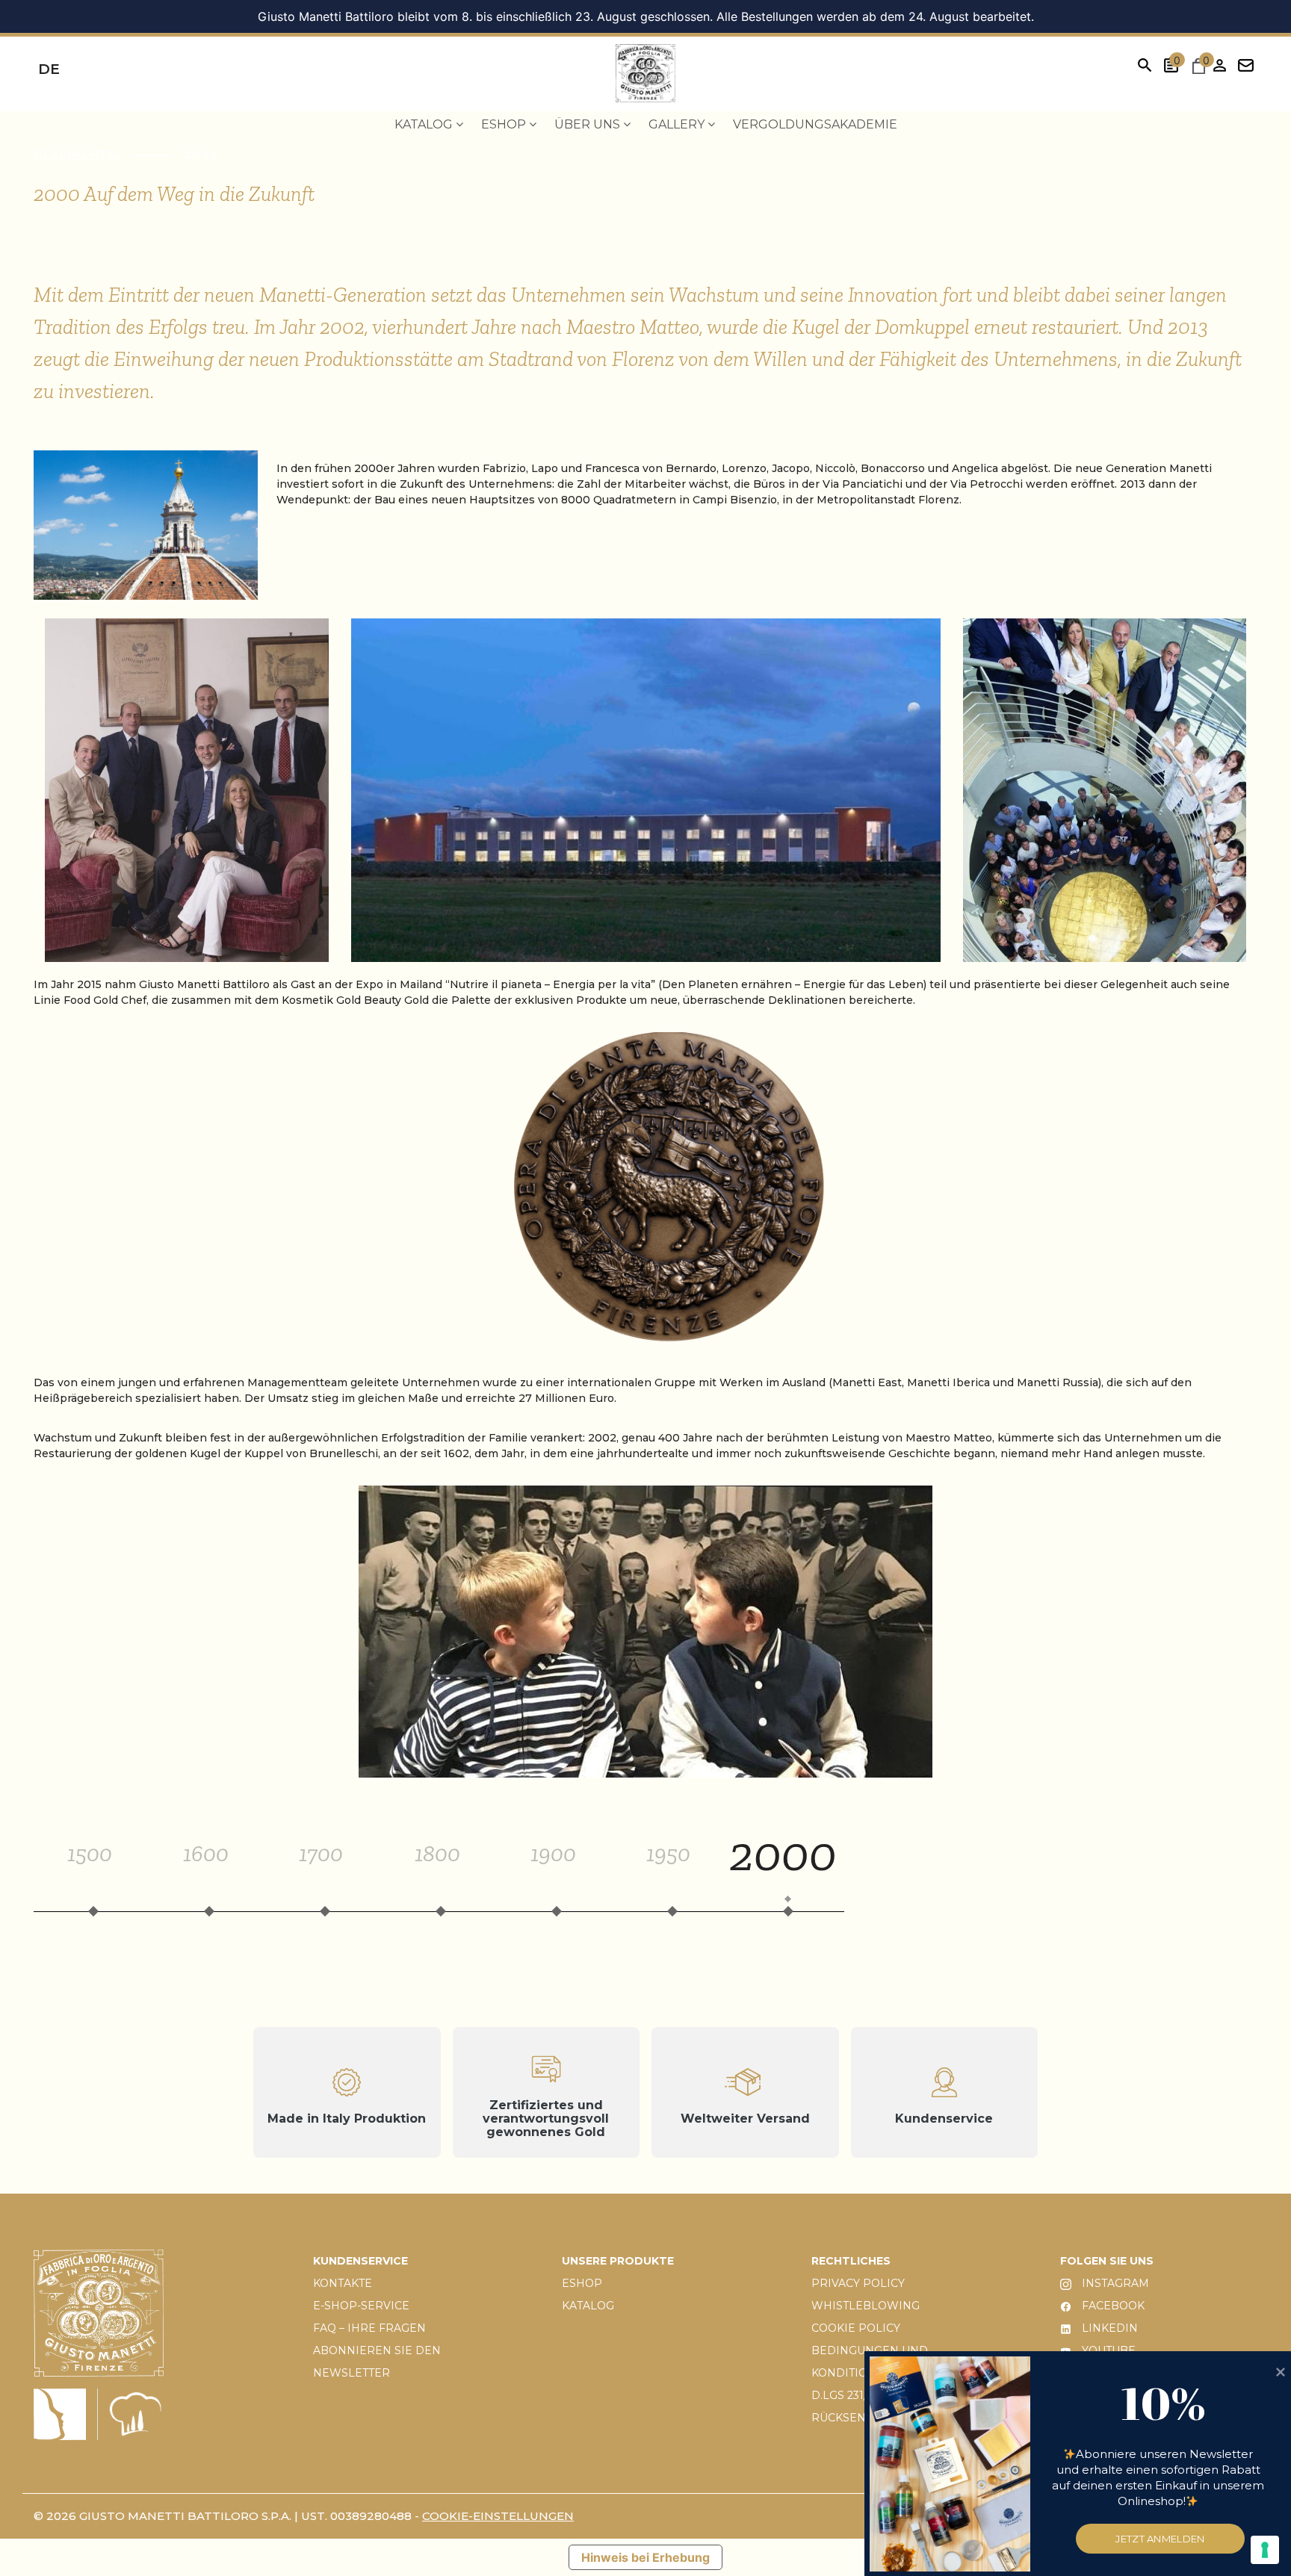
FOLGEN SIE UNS (1107, 2261)
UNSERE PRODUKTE (618, 2261)
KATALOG (588, 2306)
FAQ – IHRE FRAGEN (369, 2328)
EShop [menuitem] (505, 124)
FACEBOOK (1112, 2306)
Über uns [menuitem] (589, 124)
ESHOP (582, 2283)
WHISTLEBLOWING (866, 2306)
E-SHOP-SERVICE (361, 2306)
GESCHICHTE (77, 155)
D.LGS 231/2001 (852, 2395)
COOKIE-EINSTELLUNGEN (498, 2516)
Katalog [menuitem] (425, 124)
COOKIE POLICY (856, 2328)
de (49, 69)
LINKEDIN (1108, 2328)
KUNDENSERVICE (360, 2261)
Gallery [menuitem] (678, 124)
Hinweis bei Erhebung (645, 2557)
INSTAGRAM (1114, 2283)
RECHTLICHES (851, 2261)
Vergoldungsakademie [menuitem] (815, 124)
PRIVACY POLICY (858, 2283)
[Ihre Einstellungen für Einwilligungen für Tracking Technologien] (1265, 2550)
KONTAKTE (343, 2283)
